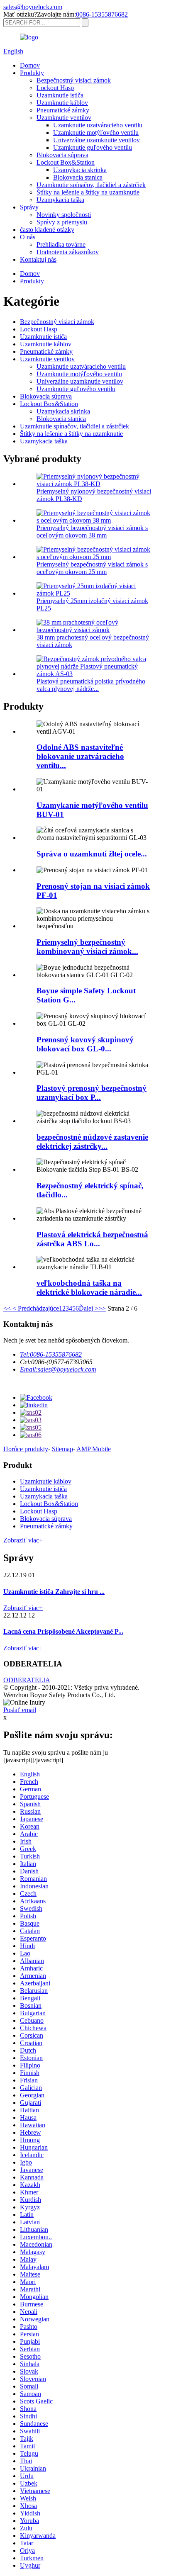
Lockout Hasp (55, 88)
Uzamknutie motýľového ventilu (96, 133)
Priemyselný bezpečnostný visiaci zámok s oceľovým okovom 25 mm (92, 568)
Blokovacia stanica (78, 177)
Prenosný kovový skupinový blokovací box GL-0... (85, 1044)
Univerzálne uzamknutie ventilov (96, 140)
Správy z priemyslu (62, 222)
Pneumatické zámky (63, 110)
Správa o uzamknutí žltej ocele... (92, 854)
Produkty (32, 73)
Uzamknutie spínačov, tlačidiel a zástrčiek (91, 185)
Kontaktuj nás (38, 259)
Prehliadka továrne (61, 244)
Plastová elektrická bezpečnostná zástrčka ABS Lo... (92, 1239)
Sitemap (62, 1449)
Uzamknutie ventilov (64, 118)
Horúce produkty (26, 1449)
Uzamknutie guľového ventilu (93, 147)
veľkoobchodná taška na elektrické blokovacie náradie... (89, 1288)
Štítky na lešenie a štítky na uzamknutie (88, 192)
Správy (29, 207)
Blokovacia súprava (62, 155)
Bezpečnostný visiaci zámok (74, 80)
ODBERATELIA (27, 1680)
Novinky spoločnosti (64, 215)
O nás (28, 237)
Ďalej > (89, 1308)
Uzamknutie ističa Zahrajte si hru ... (54, 1592)
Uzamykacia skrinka (80, 170)
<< (7, 1308)
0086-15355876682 (102, 14)
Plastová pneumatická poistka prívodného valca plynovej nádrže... (91, 685)
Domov (30, 65)
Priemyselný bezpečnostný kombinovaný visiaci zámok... (87, 947)
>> (102, 1308)
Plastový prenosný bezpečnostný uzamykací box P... (92, 1093)
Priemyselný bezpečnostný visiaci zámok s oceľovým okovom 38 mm (92, 531)
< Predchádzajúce (35, 1308)
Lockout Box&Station (66, 162)
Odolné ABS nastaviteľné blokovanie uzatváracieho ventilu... (80, 756)
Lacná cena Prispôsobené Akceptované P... (63, 1631)
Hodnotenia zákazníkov (68, 252)
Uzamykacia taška (60, 200)
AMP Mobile (94, 1449)
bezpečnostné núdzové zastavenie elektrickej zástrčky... (92, 1142)
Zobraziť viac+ (23, 1540)
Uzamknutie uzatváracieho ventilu (98, 125)
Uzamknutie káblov (62, 103)
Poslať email (20, 1710)
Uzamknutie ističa (60, 95)
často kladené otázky (47, 230)
